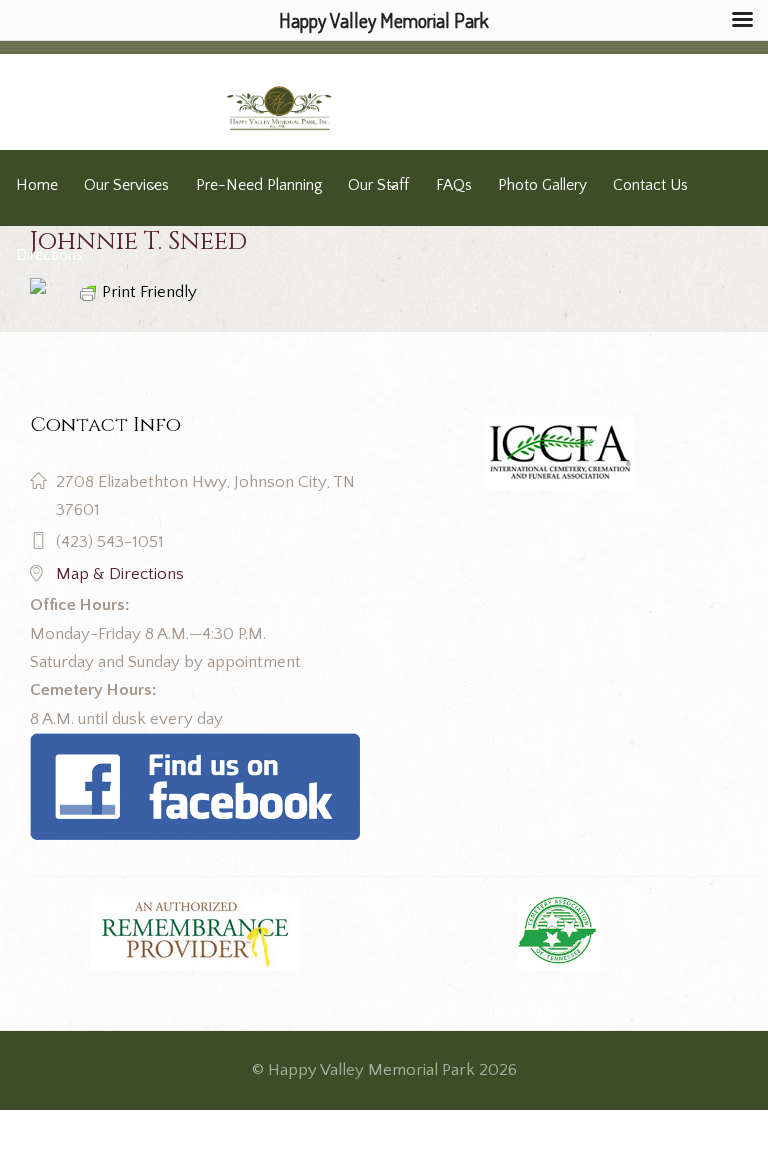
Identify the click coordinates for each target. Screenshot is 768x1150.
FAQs (454, 185)
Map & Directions (120, 574)
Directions (49, 255)
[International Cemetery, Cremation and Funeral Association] (195, 747)
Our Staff (378, 185)
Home (37, 185)
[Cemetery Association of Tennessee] (559, 934)
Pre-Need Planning (259, 185)
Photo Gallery (542, 185)
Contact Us (650, 185)
